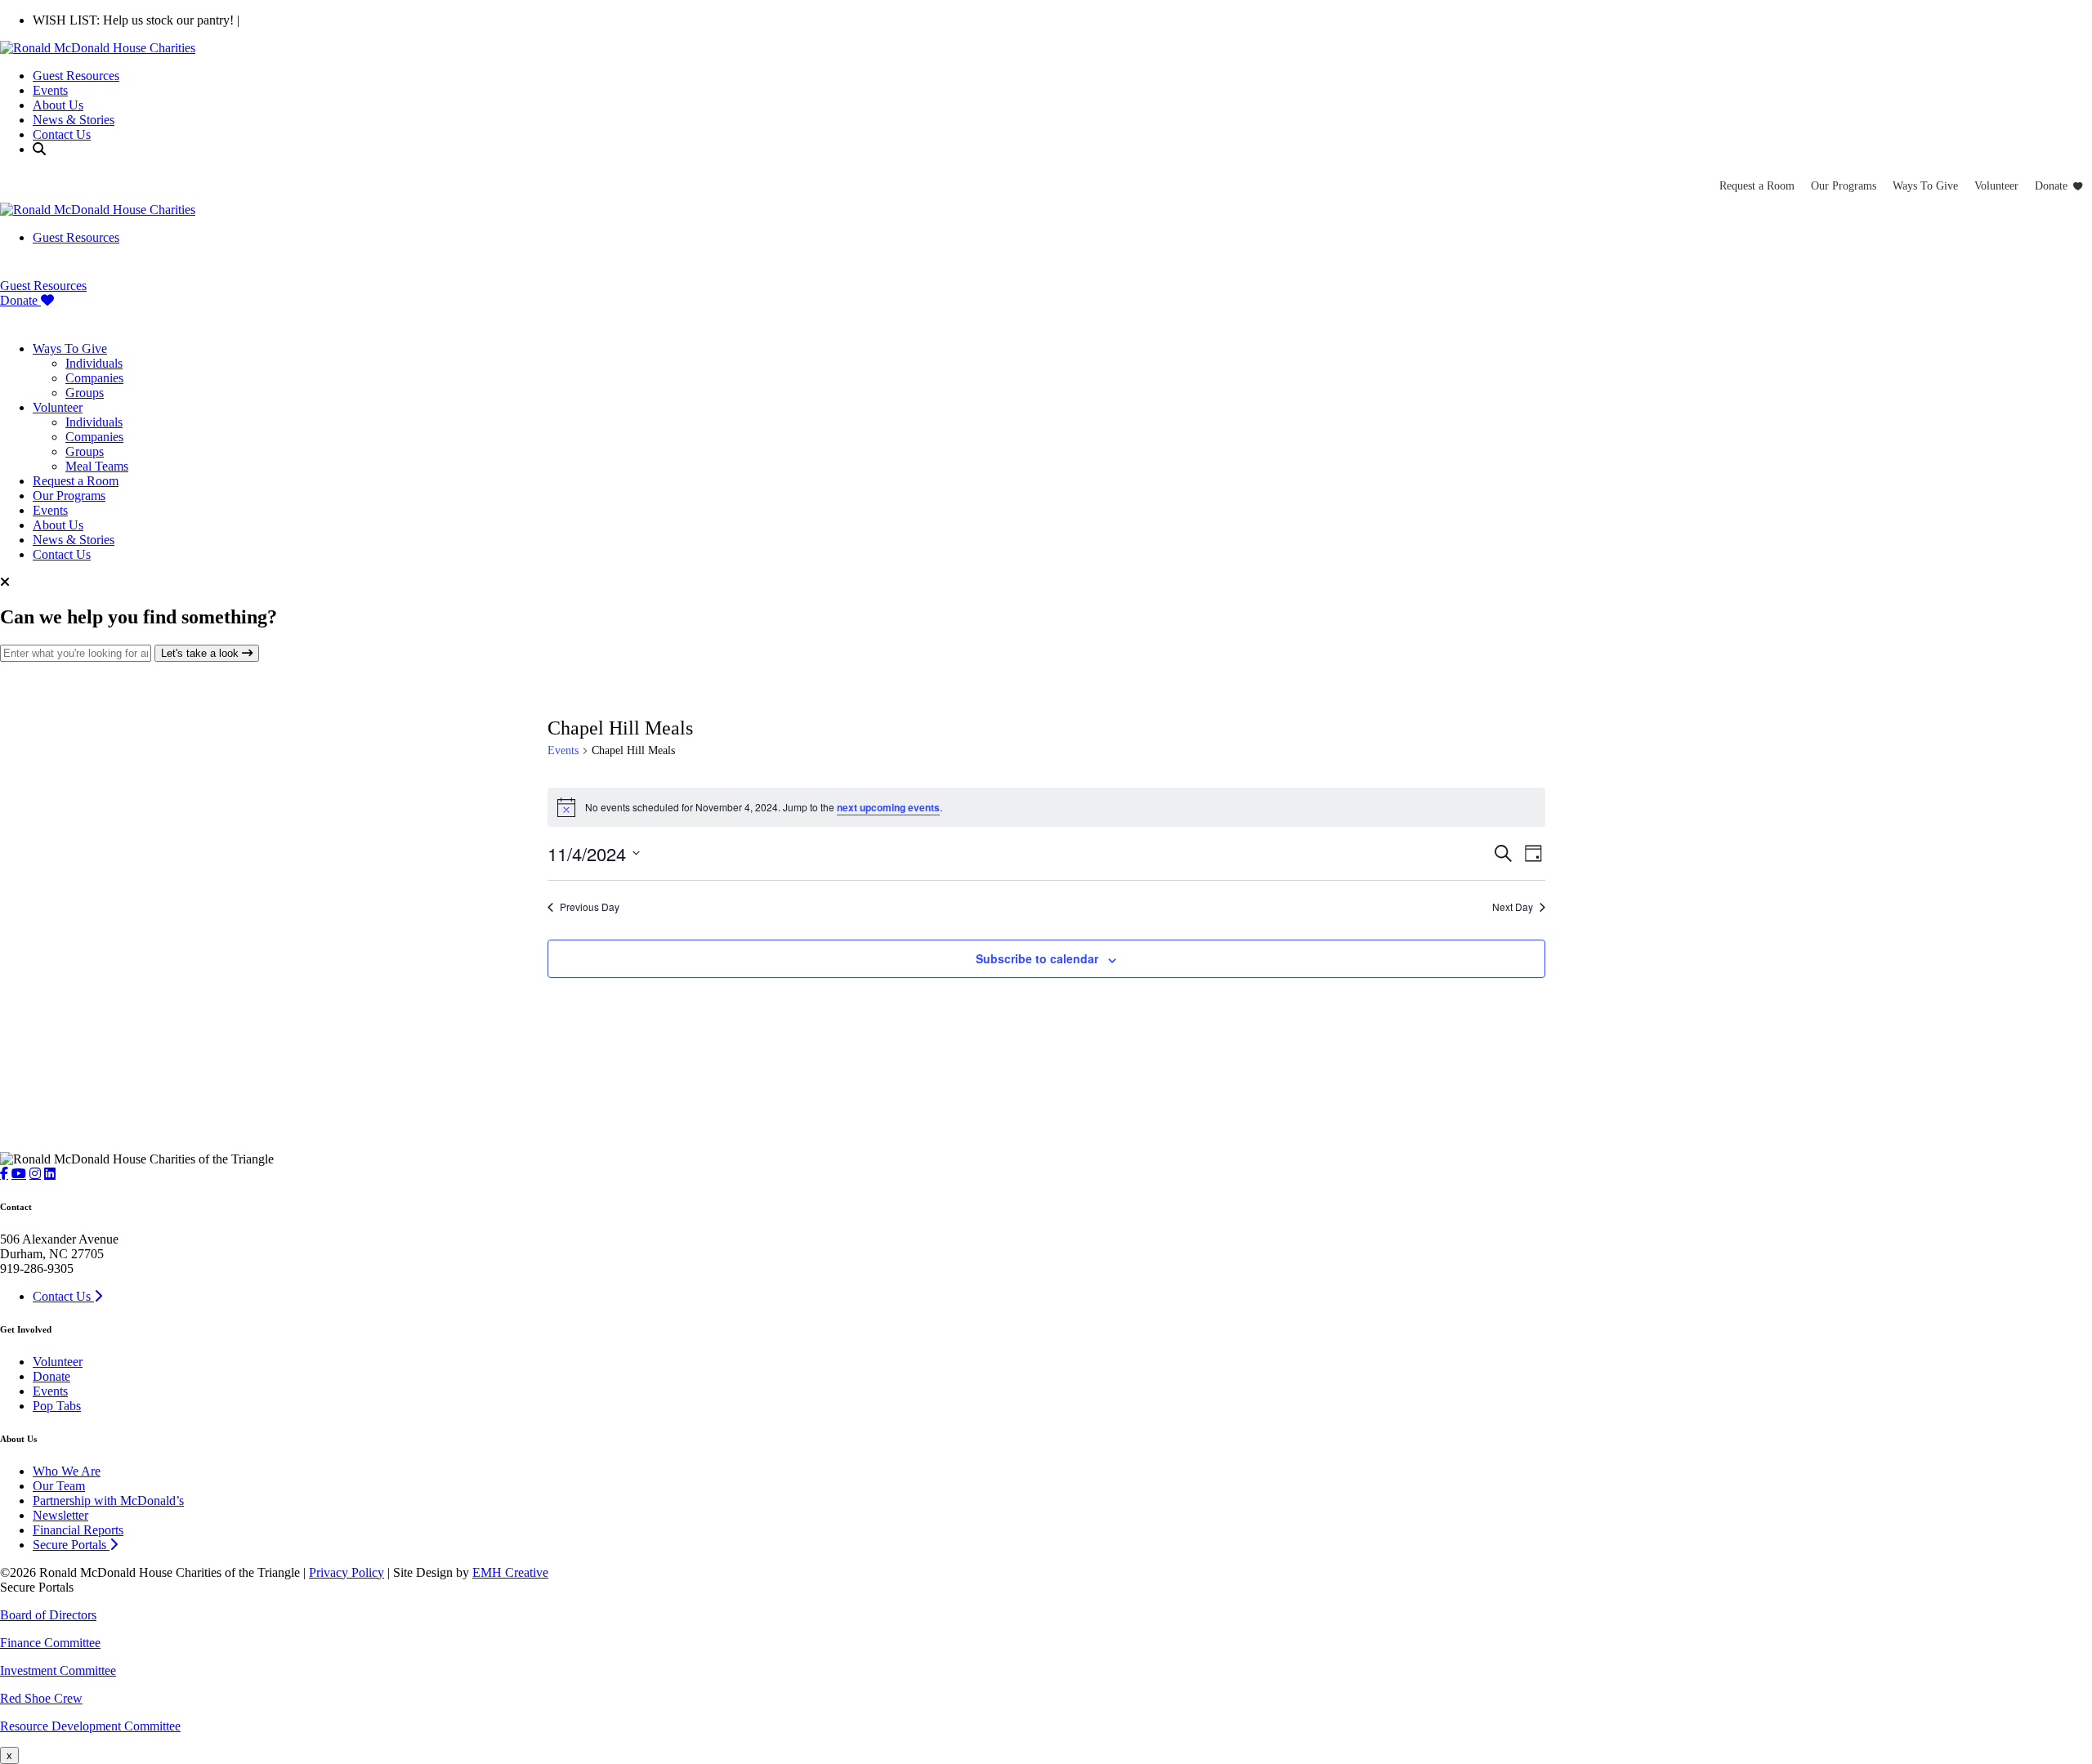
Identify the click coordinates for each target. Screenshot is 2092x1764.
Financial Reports (78, 1530)
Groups (85, 393)
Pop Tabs (57, 1406)
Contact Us (62, 134)
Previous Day (590, 907)
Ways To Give (1925, 186)
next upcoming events (888, 807)
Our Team (59, 1486)
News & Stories (74, 120)
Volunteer (1996, 186)
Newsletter (60, 1515)
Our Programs (1844, 186)
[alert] (1046, 807)
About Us (58, 105)
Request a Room (1757, 186)
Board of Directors (48, 1615)
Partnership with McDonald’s (108, 1501)
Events (50, 90)
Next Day (1513, 907)
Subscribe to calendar (1037, 958)
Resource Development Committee (90, 1726)
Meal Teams (97, 466)
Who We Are (67, 1471)
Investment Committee (58, 1670)
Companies (94, 378)
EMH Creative (510, 1572)
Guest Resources (76, 76)
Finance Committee (50, 1643)
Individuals (94, 363)
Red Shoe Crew (41, 1698)
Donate (2051, 186)
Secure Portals (71, 1545)
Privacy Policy (346, 1572)
